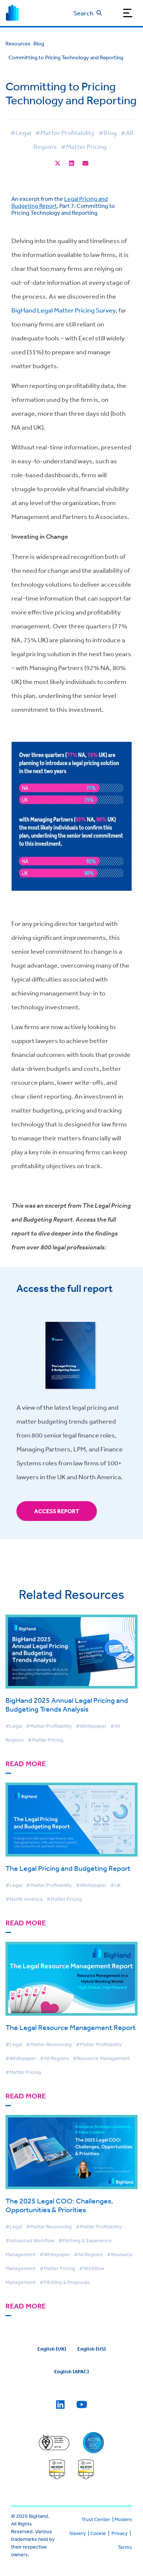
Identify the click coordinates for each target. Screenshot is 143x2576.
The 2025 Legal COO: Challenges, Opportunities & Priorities (59, 2205)
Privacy (120, 2533)
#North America (24, 1899)
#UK (115, 1885)
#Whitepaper (91, 1726)
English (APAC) (72, 2371)
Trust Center (96, 2519)
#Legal (21, 132)
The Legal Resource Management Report (71, 2027)
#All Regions (54, 2058)
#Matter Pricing (84, 146)
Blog (39, 43)
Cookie (98, 2533)
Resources (18, 43)
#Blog (108, 132)
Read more (26, 1764)
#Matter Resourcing (49, 2044)
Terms (125, 2547)
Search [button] (83, 13)
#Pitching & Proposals (65, 2282)
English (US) (92, 2349)
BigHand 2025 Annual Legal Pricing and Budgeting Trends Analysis (67, 1704)
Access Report (57, 1511)
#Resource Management (101, 2058)
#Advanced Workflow (30, 2240)
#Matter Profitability (65, 132)
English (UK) (52, 2349)
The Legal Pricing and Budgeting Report (68, 1868)
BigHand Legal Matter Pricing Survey (63, 310)
